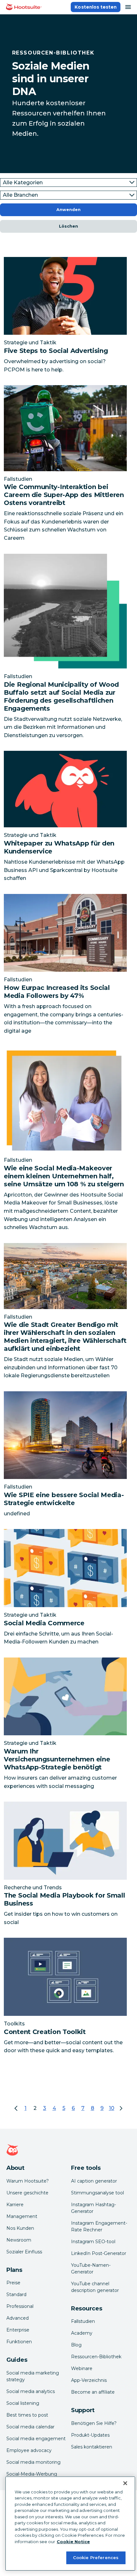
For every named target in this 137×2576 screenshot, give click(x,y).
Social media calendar (30, 2427)
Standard (16, 2294)
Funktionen (19, 2342)
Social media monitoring (33, 2462)
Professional (20, 2306)
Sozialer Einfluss (24, 2252)
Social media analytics (31, 2391)
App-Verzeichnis (89, 2380)
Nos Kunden (20, 2228)
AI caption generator (94, 2181)
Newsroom (19, 2240)
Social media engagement (36, 2439)
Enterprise (18, 2330)
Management (22, 2216)
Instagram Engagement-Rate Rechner (99, 2226)
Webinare (82, 2368)
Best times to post (27, 2415)
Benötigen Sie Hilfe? (94, 2423)
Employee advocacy (29, 2450)
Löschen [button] (68, 226)
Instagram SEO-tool (93, 2242)
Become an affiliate (93, 2392)
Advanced (18, 2318)
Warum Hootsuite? (28, 2181)
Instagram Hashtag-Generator (94, 2208)
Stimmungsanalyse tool (97, 2193)
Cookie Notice (73, 2542)
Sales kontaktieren (92, 2447)
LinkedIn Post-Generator (99, 2253)
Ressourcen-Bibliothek (96, 2357)
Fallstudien (83, 2321)
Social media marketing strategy (33, 2376)
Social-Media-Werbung (32, 2474)
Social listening (23, 2403)
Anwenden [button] (68, 210)
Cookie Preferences (96, 2558)
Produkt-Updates (90, 2435)
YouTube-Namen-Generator (91, 2269)
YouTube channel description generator (95, 2287)
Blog (76, 2345)
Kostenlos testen (96, 7)
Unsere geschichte (27, 2193)
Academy (82, 2333)
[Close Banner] (125, 2483)
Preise (13, 2283)
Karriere (15, 2205)
